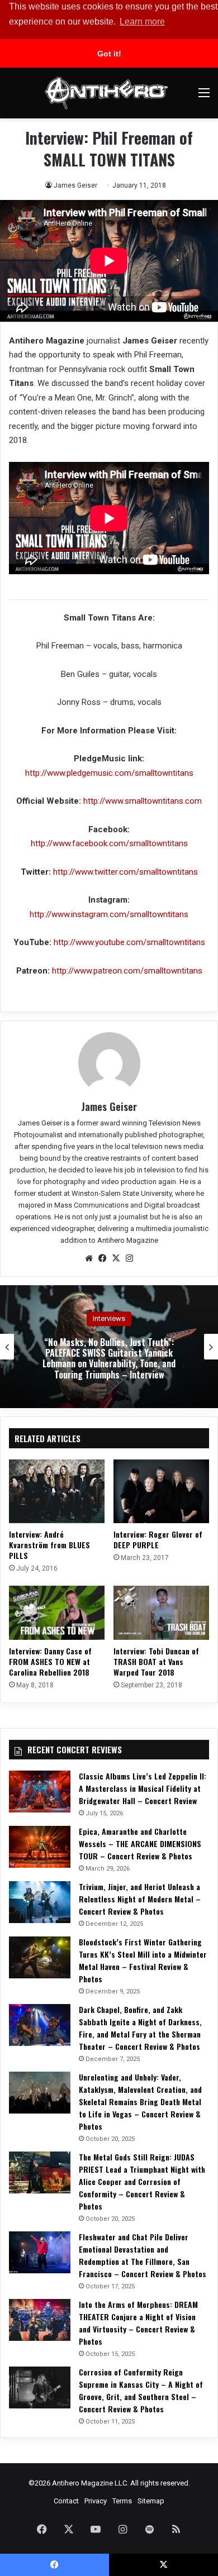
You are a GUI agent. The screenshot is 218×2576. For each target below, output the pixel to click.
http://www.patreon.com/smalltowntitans (127, 971)
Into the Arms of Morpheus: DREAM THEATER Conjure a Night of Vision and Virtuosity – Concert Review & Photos (138, 2323)
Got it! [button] (109, 54)
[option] (109, 1347)
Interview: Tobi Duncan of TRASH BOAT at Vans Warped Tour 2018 (156, 1661)
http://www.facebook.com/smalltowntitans (109, 843)
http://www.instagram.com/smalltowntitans (109, 914)
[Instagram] (129, 1258)
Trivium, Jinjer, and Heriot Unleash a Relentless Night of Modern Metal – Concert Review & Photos (140, 1899)
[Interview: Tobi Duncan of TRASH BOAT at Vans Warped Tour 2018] (161, 1613)
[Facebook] (102, 1258)
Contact (66, 2501)
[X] (116, 1258)
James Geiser (75, 185)
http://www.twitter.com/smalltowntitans (125, 872)
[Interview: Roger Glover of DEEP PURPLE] (161, 1491)
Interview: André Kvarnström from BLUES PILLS (49, 1545)
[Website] (89, 1258)
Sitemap (151, 2501)
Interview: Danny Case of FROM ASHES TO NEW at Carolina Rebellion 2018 (50, 1661)
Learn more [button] (142, 22)
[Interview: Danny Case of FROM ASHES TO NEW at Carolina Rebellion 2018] (57, 1613)
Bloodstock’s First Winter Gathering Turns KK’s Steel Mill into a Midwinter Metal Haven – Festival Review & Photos (143, 1960)
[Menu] (204, 97)
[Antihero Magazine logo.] (106, 93)
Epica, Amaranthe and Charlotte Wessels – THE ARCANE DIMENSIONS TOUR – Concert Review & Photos (140, 1843)
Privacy (96, 2501)
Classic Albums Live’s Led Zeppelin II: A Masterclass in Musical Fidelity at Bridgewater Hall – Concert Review (143, 1788)
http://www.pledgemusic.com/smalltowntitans (109, 773)
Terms (122, 2501)
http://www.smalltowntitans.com (143, 801)
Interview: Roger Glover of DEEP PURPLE (158, 1539)
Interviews (109, 1318)
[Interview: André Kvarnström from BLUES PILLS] (57, 1491)
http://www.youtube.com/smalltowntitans (129, 942)
